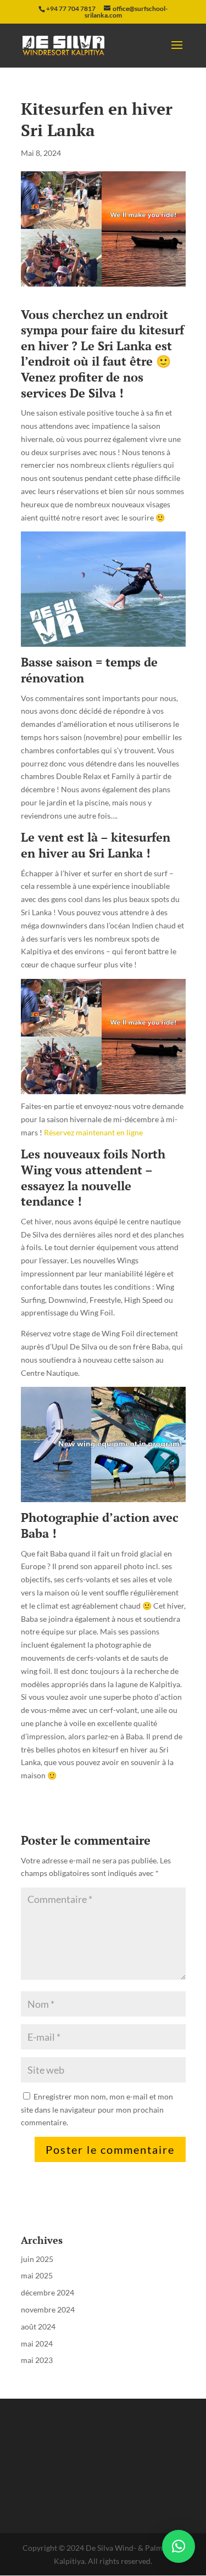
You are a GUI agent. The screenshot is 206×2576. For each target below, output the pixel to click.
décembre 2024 (48, 2292)
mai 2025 (37, 2275)
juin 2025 (37, 2259)
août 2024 (38, 2326)
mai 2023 (37, 2360)
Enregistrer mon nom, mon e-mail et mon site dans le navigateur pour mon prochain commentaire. (97, 2110)
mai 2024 (37, 2343)
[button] (179, 2546)
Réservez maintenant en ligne (93, 1132)
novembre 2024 (48, 2309)
